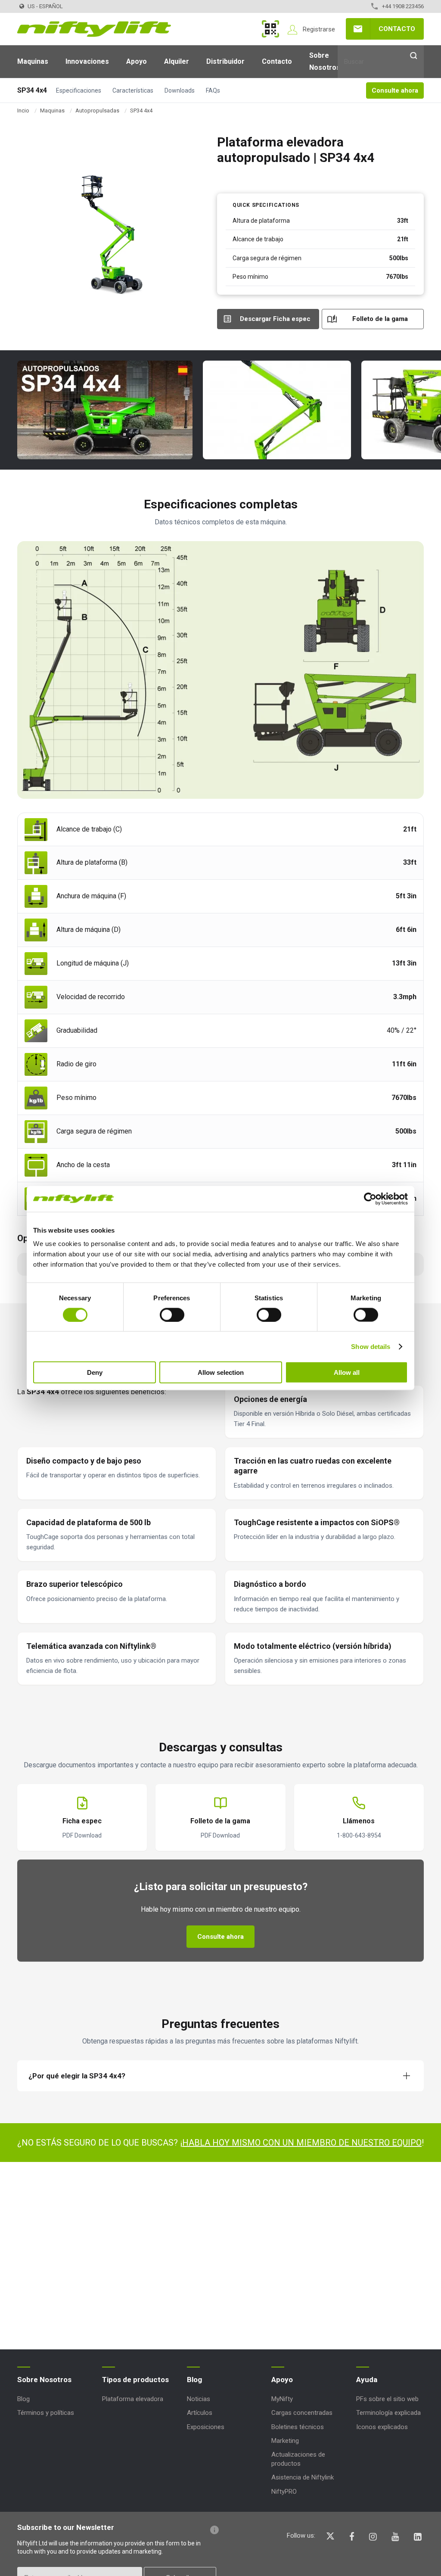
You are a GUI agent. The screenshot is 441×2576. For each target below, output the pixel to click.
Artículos (200, 2413)
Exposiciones (206, 2427)
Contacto (397, 29)
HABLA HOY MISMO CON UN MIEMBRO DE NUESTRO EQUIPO (302, 2143)
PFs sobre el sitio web (387, 2399)
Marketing (285, 2441)
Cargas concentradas (302, 2413)
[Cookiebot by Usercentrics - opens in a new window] (370, 1199)
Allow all (347, 1372)
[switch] (172, 1314)
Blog (23, 2399)
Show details (371, 1346)
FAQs (213, 90)
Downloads (180, 90)
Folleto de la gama (380, 319)
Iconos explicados (382, 2427)
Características (133, 90)
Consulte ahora (395, 90)
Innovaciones (87, 61)
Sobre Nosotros (325, 61)
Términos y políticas (46, 2413)
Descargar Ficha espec (275, 319)
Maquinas (33, 61)
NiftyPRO (284, 2492)
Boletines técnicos (298, 2427)
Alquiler (177, 61)
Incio (23, 111)
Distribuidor (225, 61)
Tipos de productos (135, 2380)
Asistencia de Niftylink (303, 2477)
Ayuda (367, 2380)
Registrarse (319, 29)
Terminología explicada (388, 2413)
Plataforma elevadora (133, 2399)
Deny (95, 1372)
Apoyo (137, 61)
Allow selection (221, 1372)
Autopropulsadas (97, 111)
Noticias (199, 2399)
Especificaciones (79, 90)
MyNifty (270, 29)
